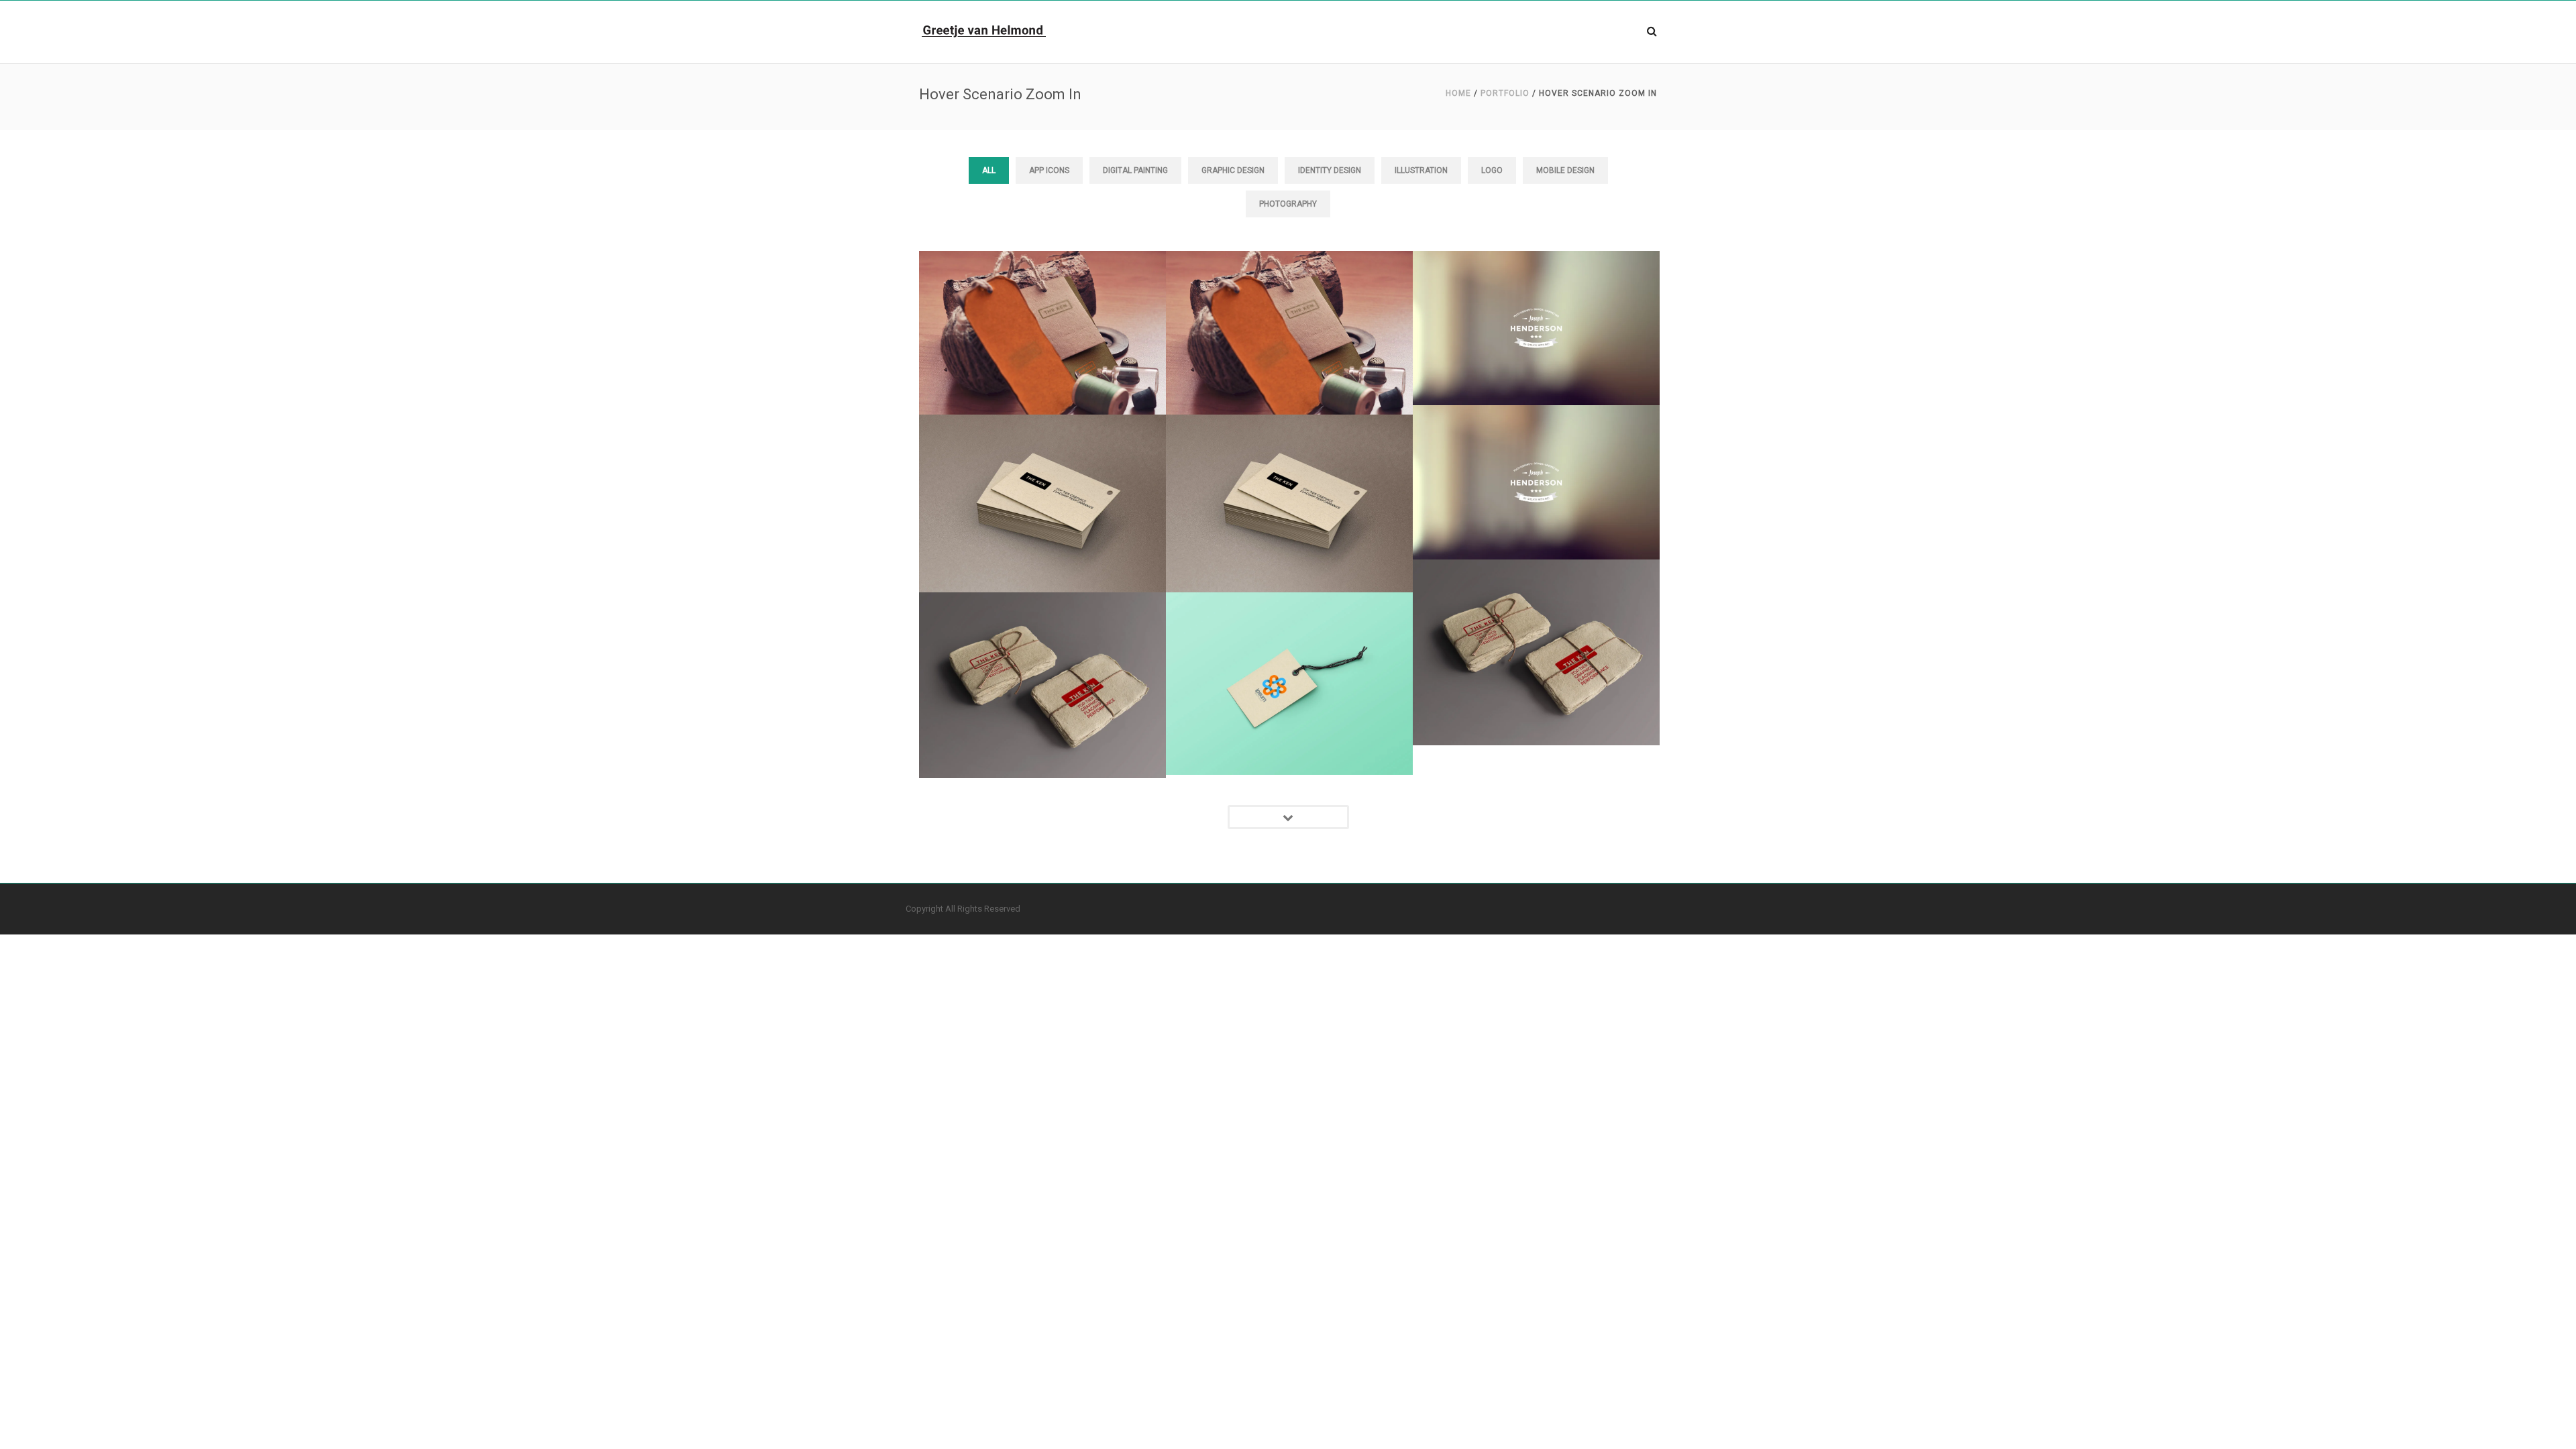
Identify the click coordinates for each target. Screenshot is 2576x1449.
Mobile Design (1565, 170)
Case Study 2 (1289, 646)
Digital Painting (1135, 170)
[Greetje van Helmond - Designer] (984, 30)
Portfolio (1505, 93)
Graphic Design (1233, 170)
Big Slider (1536, 290)
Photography (1288, 204)
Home (1458, 93)
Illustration (1421, 170)
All (989, 170)
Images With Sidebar (1042, 295)
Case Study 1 (1536, 615)
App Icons (1049, 170)
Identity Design (1330, 170)
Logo (1492, 170)
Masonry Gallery (1043, 466)
